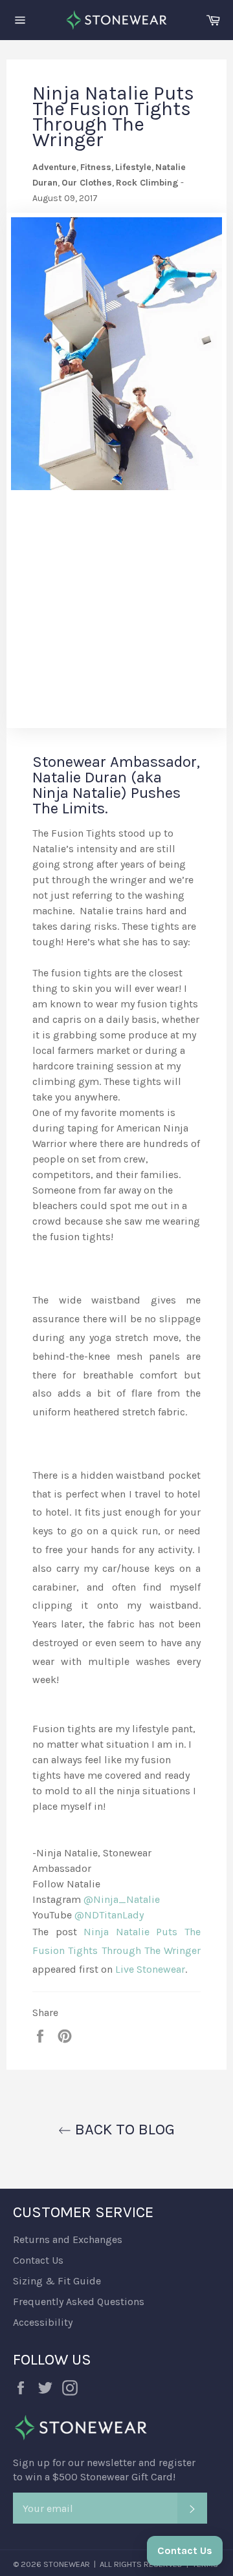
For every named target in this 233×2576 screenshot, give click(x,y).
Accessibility (43, 2322)
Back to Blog (123, 2129)
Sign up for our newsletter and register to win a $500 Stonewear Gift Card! (104, 2470)
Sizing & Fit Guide (57, 2281)
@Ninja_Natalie (122, 1899)
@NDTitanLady (109, 1915)
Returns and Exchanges (68, 2239)
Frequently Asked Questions (79, 2302)
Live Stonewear (150, 1969)
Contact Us (38, 2260)
